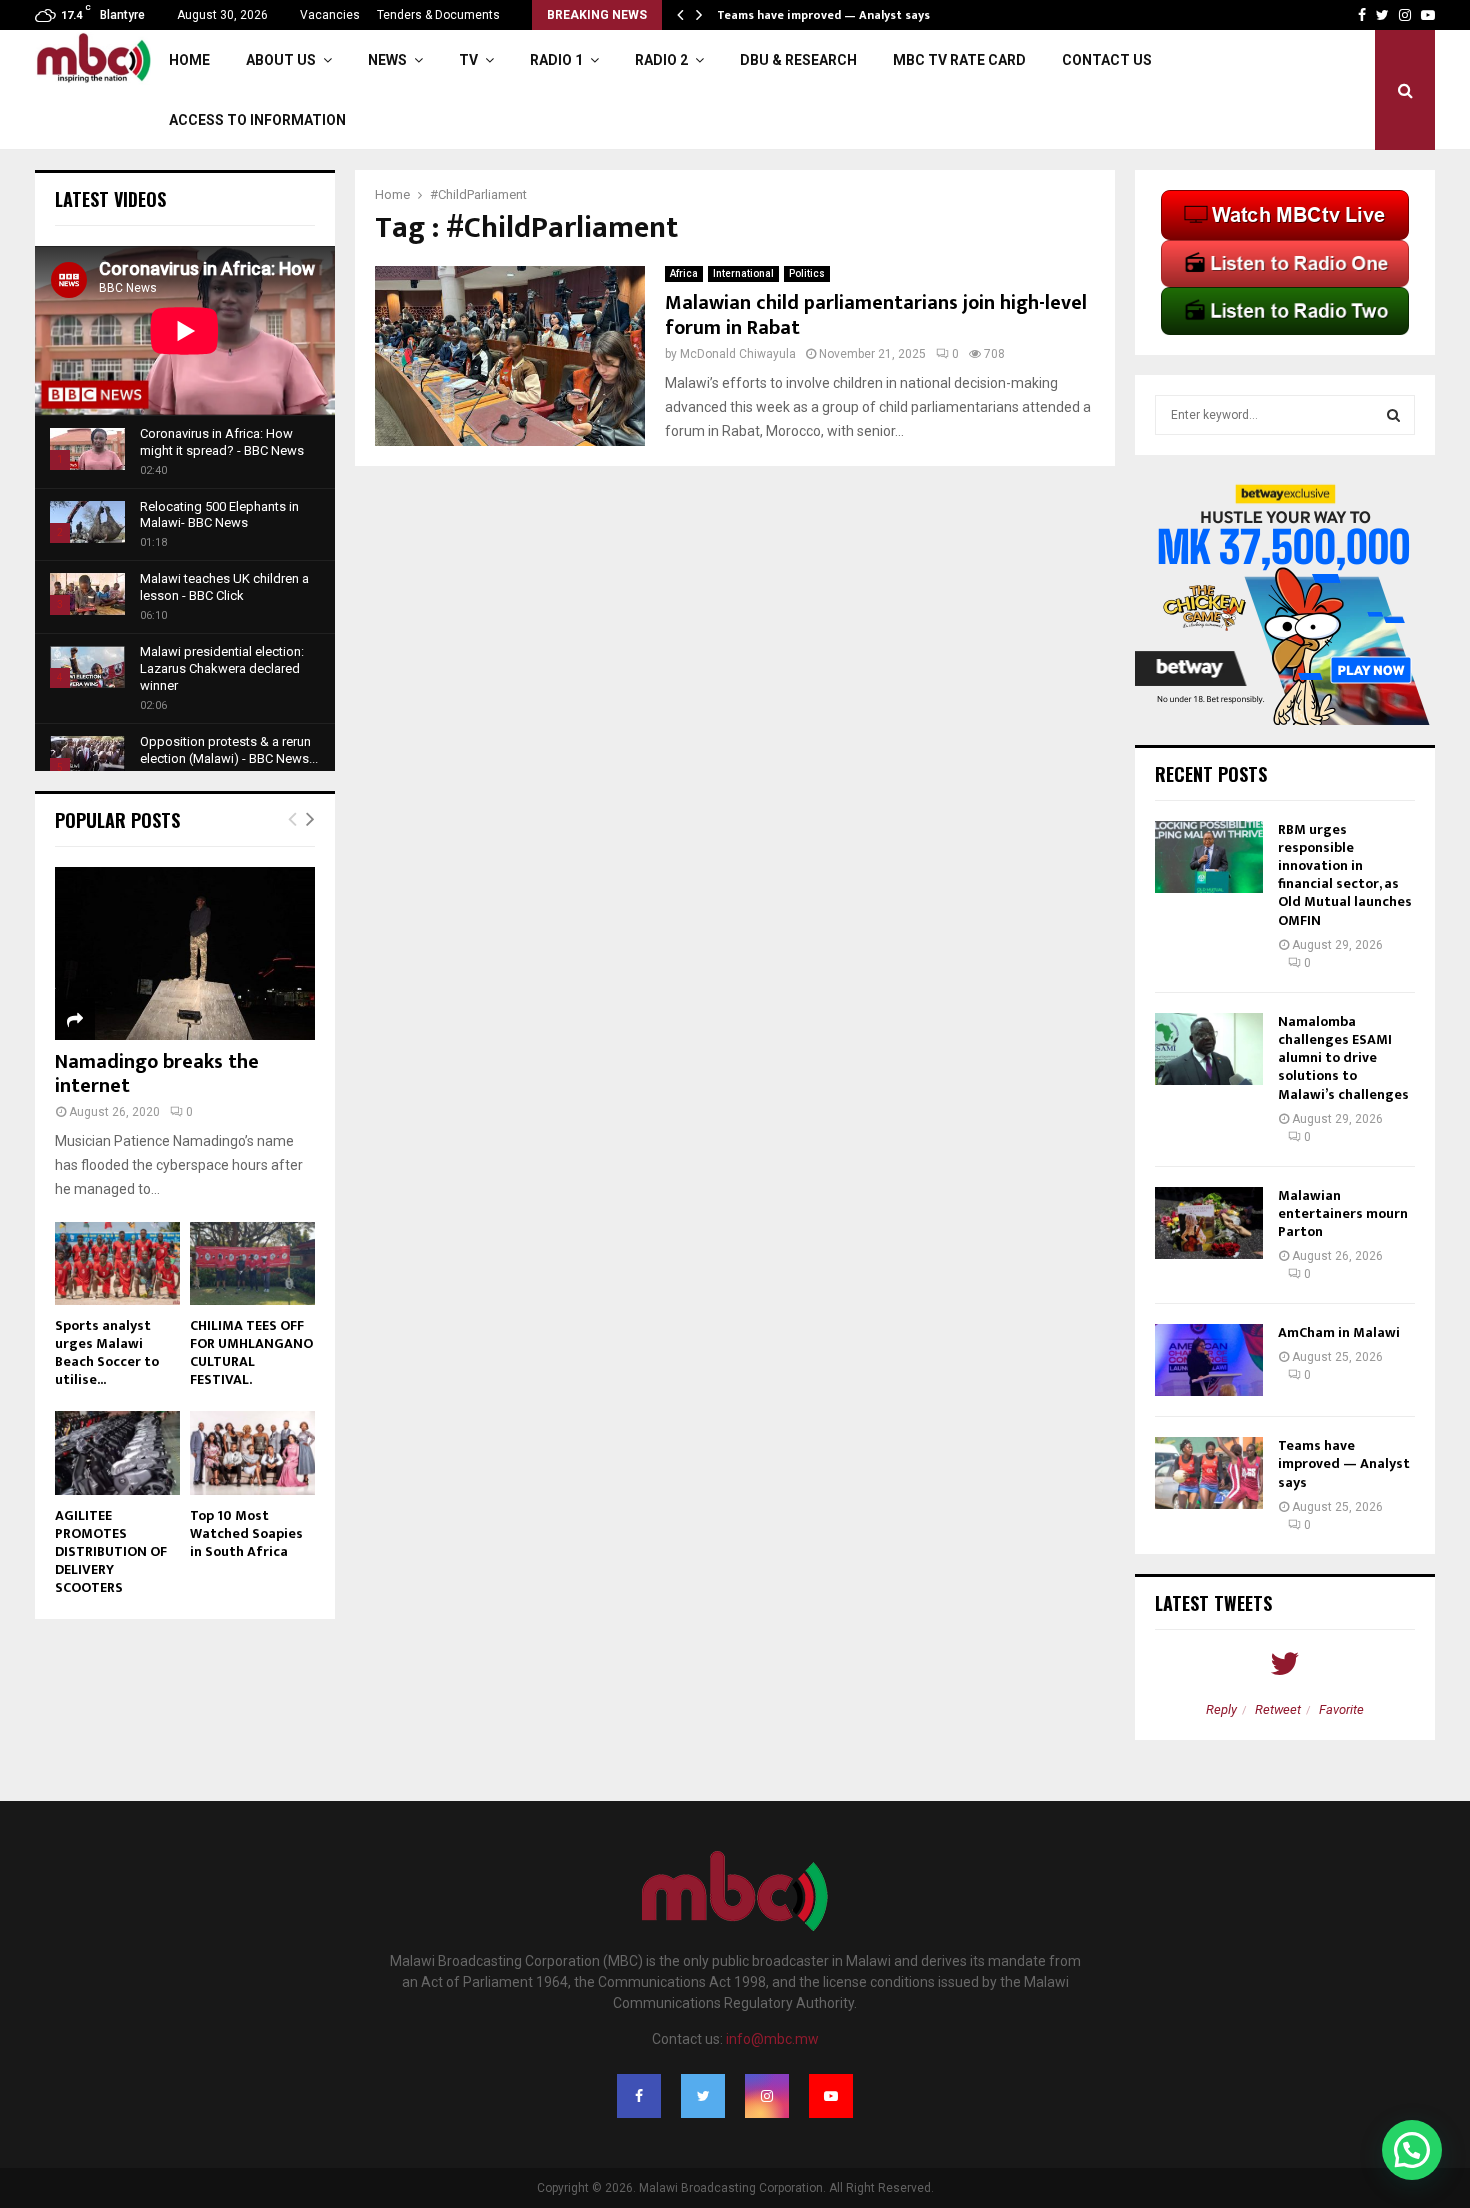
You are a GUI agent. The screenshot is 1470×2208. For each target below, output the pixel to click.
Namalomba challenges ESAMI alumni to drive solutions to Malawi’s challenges (1343, 1058)
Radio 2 (661, 60)
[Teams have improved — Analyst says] (1209, 1473)
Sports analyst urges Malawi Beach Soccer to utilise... (107, 1352)
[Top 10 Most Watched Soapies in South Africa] (252, 1452)
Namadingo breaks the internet (157, 1074)
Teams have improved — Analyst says (825, 15)
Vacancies (330, 15)
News (387, 60)
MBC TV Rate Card (959, 60)
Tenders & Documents (438, 15)
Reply (1221, 1709)
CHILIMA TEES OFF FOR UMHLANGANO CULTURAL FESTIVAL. (251, 1352)
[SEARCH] (1393, 415)
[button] (1412, 2150)
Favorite (1341, 1709)
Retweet (1278, 1709)
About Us (281, 60)
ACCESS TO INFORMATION (257, 120)
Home (189, 60)
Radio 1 (556, 60)
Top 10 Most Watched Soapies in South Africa (246, 1533)
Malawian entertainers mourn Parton (1343, 1213)
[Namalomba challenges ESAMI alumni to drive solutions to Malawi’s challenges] (1209, 1049)
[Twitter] (703, 2096)
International (743, 273)
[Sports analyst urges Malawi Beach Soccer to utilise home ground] (117, 1263)
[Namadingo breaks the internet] (185, 953)
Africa (684, 273)
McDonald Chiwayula (738, 354)
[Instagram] (767, 2096)
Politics (807, 273)
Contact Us (1107, 60)
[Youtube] (831, 2096)
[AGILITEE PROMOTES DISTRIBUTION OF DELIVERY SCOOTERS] (117, 1452)
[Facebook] (639, 2096)
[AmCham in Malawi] (1209, 1360)
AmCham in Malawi (1339, 1332)
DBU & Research (798, 60)
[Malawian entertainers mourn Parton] (1209, 1223)
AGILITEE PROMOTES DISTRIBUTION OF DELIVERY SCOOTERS (111, 1551)
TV (468, 60)
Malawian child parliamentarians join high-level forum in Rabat (876, 315)
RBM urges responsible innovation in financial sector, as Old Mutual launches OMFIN (1345, 875)
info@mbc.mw (772, 2039)
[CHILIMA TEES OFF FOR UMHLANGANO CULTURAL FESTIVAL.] (252, 1263)
